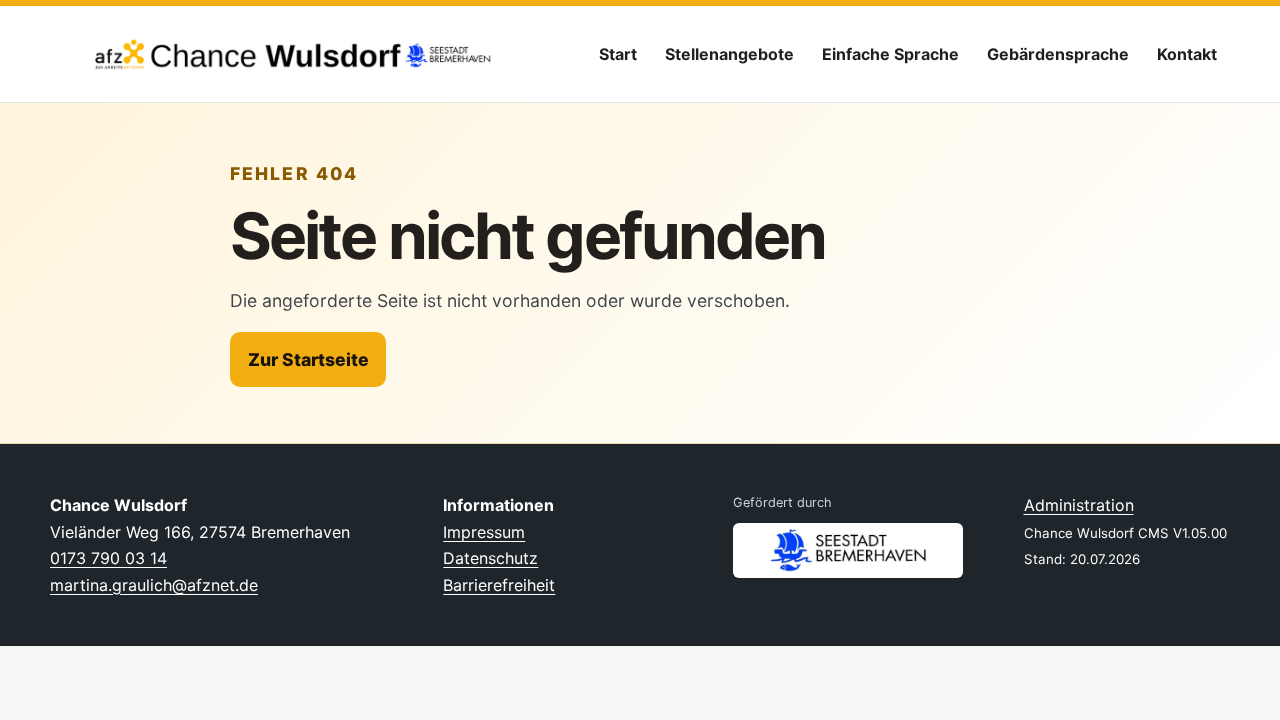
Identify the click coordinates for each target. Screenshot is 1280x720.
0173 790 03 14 (108, 558)
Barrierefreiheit (499, 585)
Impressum (484, 532)
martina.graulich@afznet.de (154, 585)
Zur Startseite (308, 359)
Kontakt (1187, 54)
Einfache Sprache (890, 54)
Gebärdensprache (1058, 54)
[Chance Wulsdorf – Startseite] (275, 54)
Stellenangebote (729, 54)
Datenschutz (490, 558)
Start (618, 54)
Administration (1079, 505)
